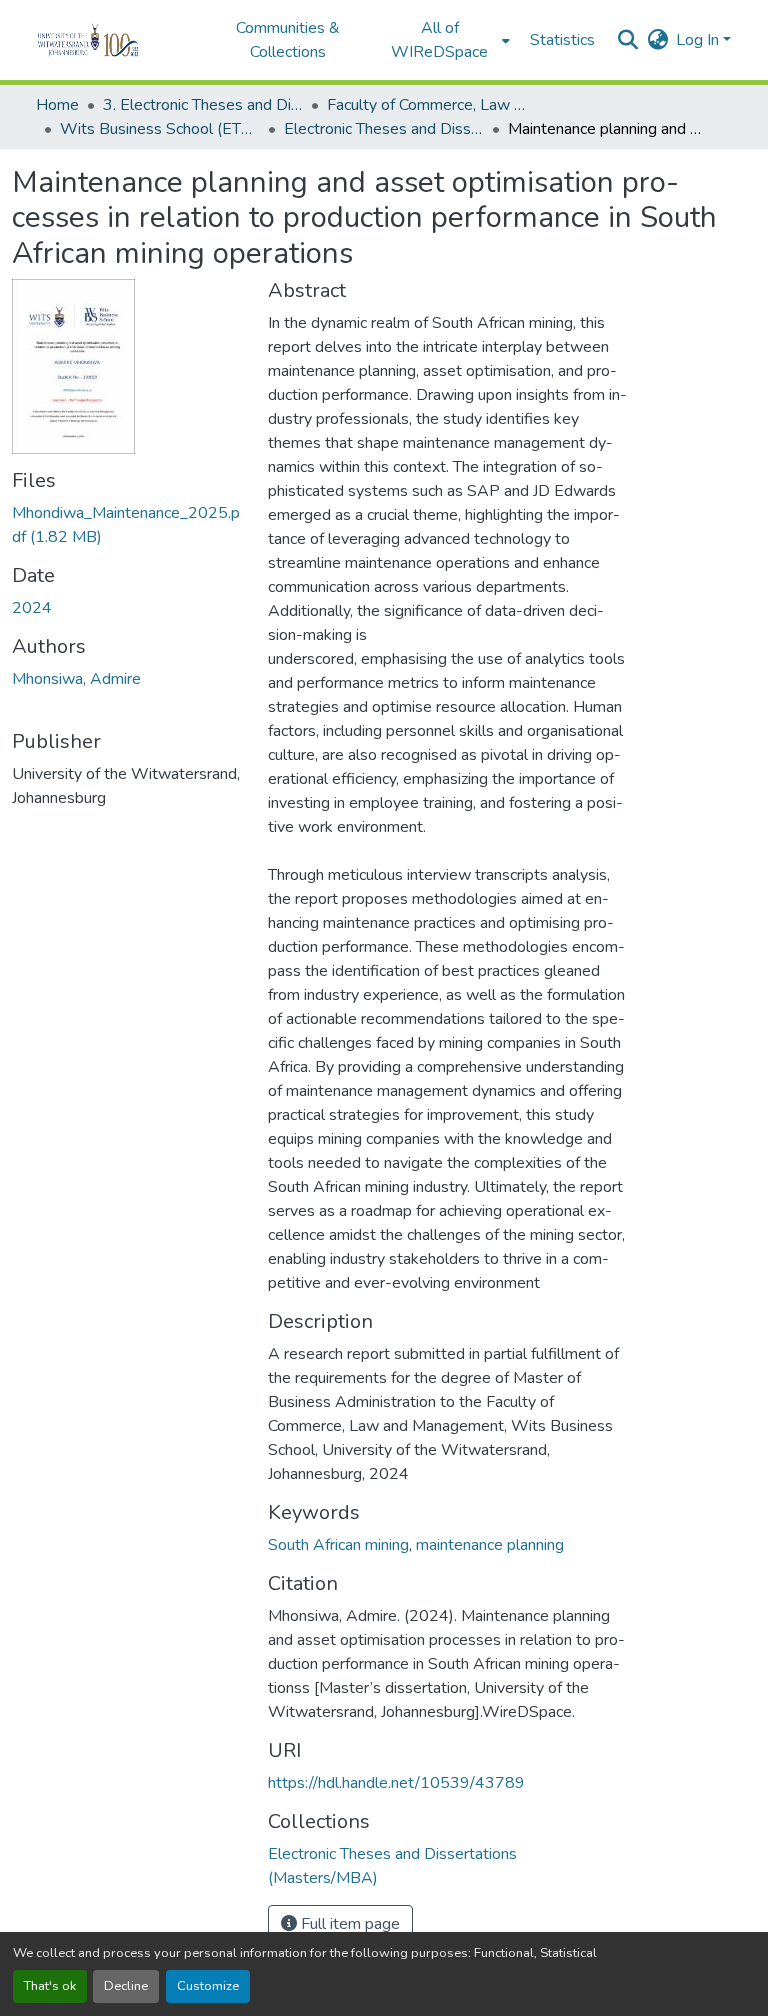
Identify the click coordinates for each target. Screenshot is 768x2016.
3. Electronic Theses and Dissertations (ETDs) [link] (203, 105)
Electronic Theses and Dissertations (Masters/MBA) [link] (384, 129)
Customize (208, 1986)
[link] (128, 525)
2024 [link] (32, 608)
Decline (126, 1986)
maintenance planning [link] (490, 1545)
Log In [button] (699, 40)
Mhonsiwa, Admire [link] (76, 679)
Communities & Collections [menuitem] (288, 40)
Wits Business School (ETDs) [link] (160, 129)
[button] (115, 40)
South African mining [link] (338, 1545)
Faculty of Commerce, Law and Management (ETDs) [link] (427, 105)
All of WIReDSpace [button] (439, 40)
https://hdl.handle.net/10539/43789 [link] (396, 1783)
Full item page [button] (348, 1924)
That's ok (50, 1986)
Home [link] (57, 105)
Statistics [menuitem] (562, 40)
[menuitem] (446, 40)
